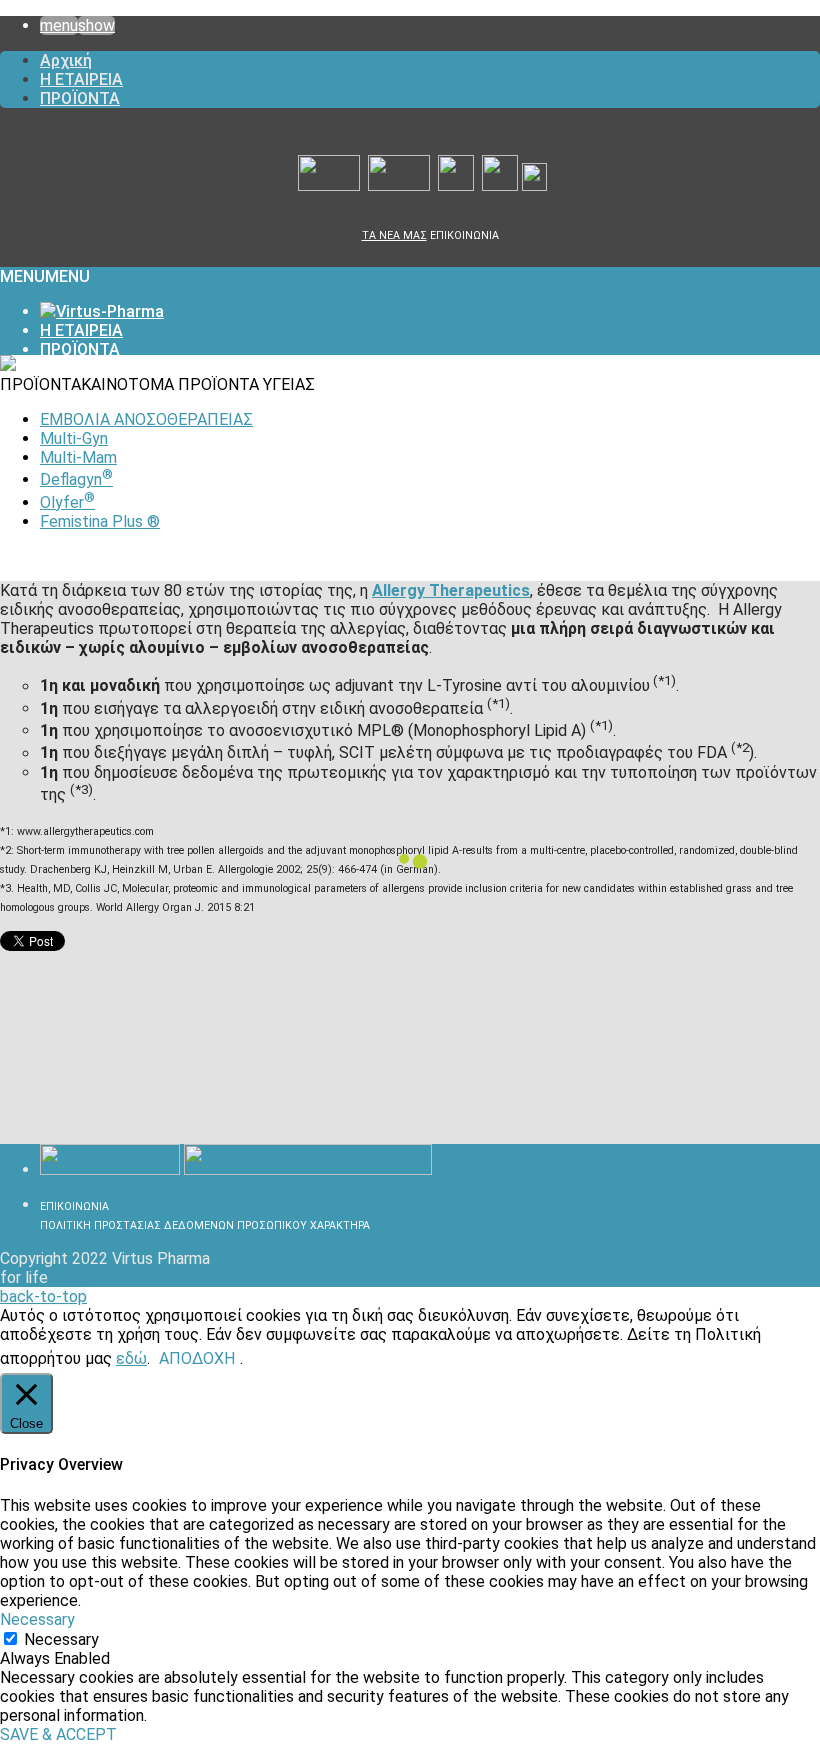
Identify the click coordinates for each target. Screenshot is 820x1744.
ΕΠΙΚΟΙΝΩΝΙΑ (464, 235)
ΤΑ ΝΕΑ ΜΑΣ (394, 235)
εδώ (131, 1358)
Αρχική (66, 60)
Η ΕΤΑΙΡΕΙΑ (81, 79)
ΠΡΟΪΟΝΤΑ (80, 98)
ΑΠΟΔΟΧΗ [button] (197, 1358)
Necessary (61, 1639)
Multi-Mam (78, 457)
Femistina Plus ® (100, 521)
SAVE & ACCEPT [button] (58, 1734)
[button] (45, 276)
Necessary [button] (37, 1619)
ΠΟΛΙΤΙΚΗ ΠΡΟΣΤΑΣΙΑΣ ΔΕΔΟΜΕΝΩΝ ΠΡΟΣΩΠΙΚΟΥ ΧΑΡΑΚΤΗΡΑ (205, 1225)
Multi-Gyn (74, 438)
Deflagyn (76, 479)
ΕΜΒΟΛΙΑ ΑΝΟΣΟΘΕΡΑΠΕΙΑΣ (146, 419)
